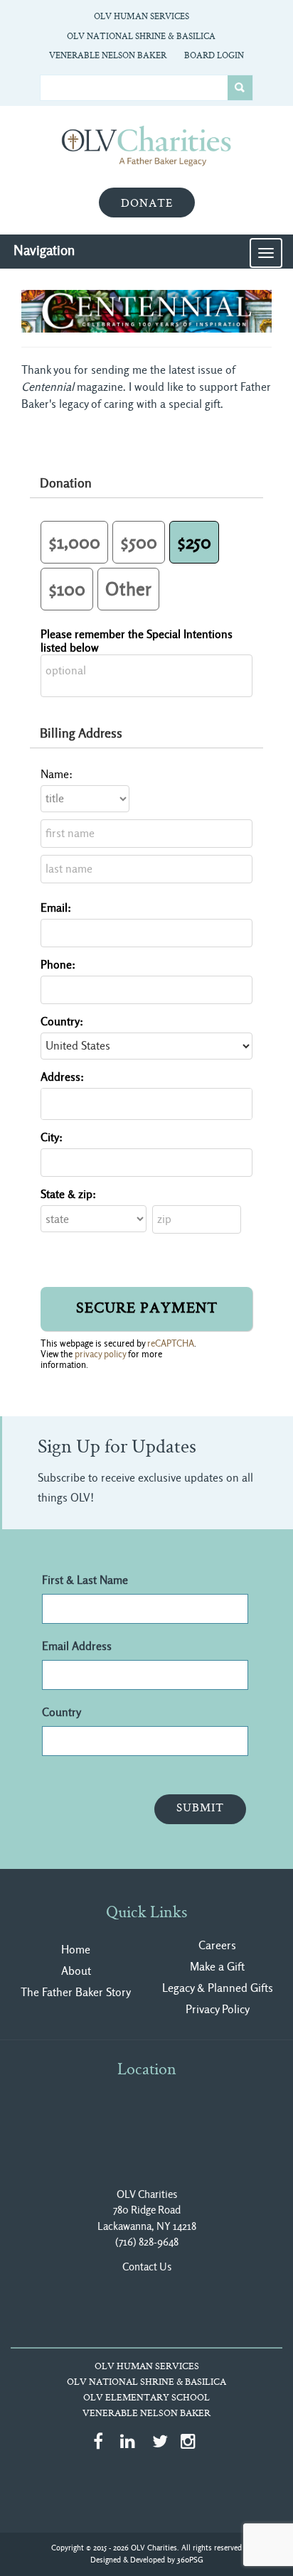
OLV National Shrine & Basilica (141, 37)
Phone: (58, 965)
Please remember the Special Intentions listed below (137, 641)
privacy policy (100, 1354)
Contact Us (147, 2267)
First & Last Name (85, 1580)
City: (52, 1137)
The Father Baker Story (76, 1992)
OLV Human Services (142, 17)
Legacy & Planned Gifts (218, 1988)
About (76, 1971)
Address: (62, 1077)
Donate (147, 204)
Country (62, 1712)
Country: (62, 1022)
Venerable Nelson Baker (108, 56)
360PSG (190, 2560)
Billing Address (81, 733)
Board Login (214, 56)
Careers (217, 1945)
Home (76, 1950)
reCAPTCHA (171, 1343)
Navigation (44, 250)
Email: (56, 908)
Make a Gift (217, 1967)
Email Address (77, 1646)
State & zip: (68, 1194)
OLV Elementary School (146, 2398)
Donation (66, 483)
